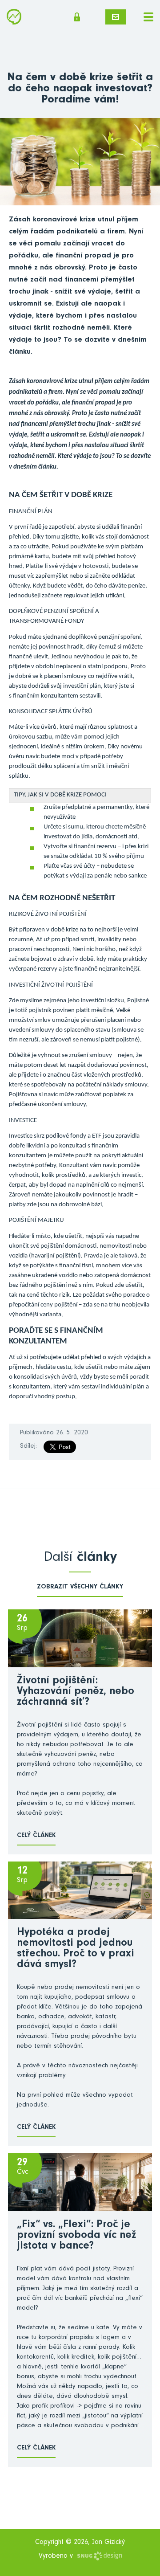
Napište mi (116, 17)
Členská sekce (80, 17)
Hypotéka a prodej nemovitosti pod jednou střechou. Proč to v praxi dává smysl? (76, 1949)
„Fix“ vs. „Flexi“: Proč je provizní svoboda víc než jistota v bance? (76, 2236)
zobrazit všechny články (80, 1587)
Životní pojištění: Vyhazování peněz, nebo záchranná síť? (76, 1692)
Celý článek (36, 1836)
